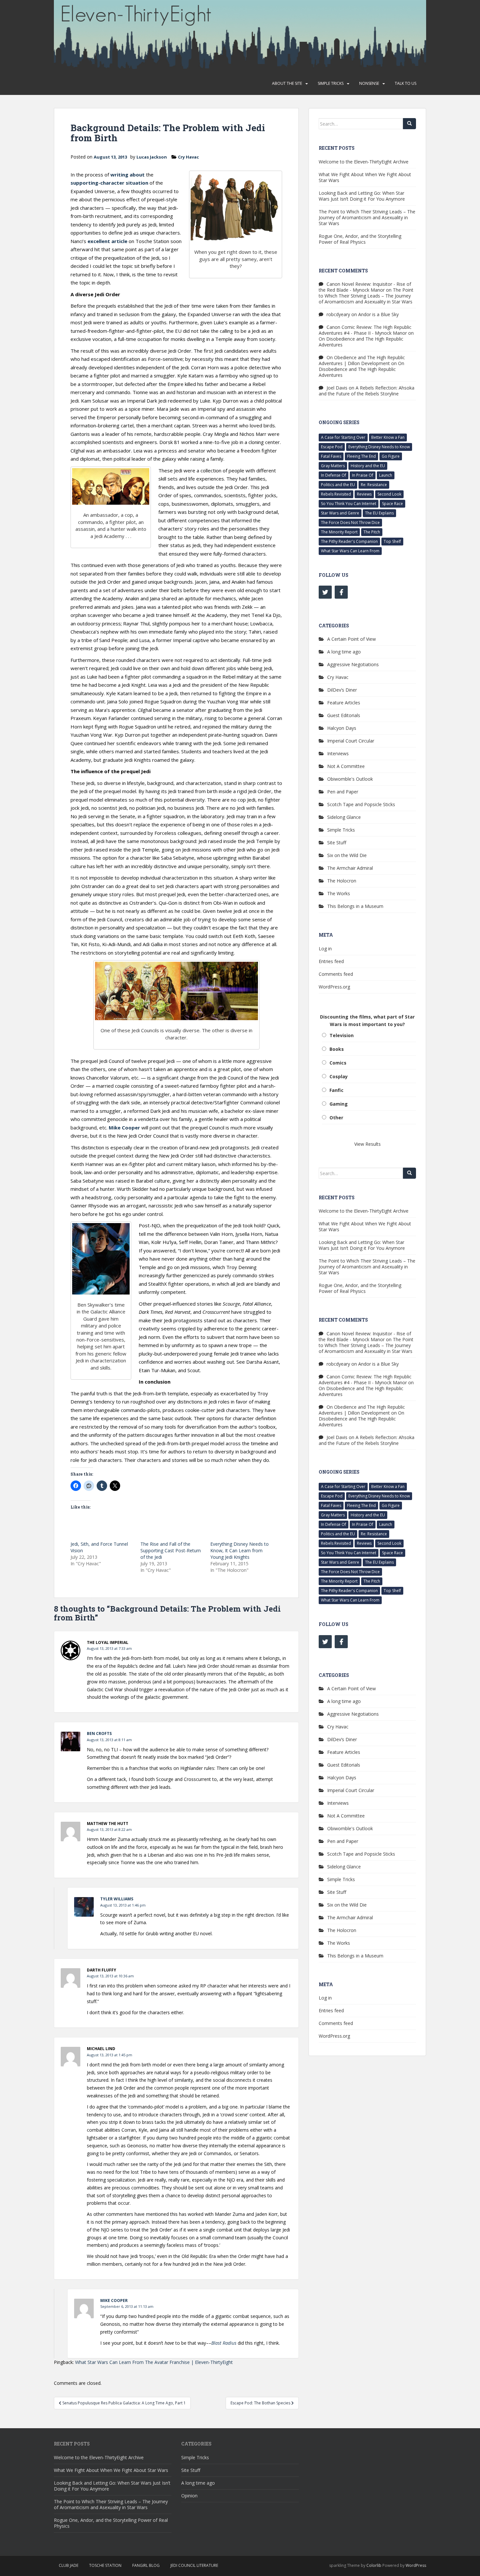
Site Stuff (337, 843)
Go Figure (391, 456)
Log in (325, 949)
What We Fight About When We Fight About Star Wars (365, 177)
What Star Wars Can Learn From (350, 551)
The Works (339, 893)
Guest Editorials (344, 715)
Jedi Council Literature (194, 2565)
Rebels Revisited (336, 494)
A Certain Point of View (352, 639)
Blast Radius (224, 2343)
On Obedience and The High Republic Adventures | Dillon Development (362, 360)
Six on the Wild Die (347, 855)
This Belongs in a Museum (355, 906)
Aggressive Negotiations (353, 664)
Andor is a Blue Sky (378, 314)
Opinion (189, 2496)
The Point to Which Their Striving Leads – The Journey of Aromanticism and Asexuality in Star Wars (367, 217)
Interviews (338, 753)
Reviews (364, 494)
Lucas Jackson (152, 157)
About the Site (287, 83)
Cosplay (339, 1076)
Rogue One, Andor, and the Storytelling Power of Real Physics (360, 239)
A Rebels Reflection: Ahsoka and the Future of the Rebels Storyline (367, 391)
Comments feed (336, 974)
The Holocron (342, 881)
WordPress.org (334, 987)
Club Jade (69, 2565)
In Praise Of (363, 475)
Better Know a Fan (388, 437)
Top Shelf (392, 541)
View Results (368, 1144)
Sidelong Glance (344, 817)
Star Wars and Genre (340, 513)
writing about (128, 175)
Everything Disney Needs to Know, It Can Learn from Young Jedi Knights (240, 1550)
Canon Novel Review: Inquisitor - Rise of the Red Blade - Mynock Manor (365, 287)
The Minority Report (339, 532)
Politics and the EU (338, 485)
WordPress (416, 2565)
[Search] (409, 124)
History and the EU (368, 466)
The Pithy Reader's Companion (349, 541)
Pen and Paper (343, 792)
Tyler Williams (117, 1899)
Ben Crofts (99, 1733)
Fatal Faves (331, 456)
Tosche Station (105, 2565)
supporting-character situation (109, 183)
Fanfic (336, 1090)
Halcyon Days (342, 728)
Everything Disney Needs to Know (379, 447)
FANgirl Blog (146, 2565)
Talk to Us (406, 83)
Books (337, 1049)
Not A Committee (346, 766)
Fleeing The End (361, 456)
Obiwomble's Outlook (350, 779)
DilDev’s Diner (342, 690)
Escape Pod (332, 447)
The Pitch (372, 532)
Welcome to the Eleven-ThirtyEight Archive (364, 162)
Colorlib (374, 2565)
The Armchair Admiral (350, 868)
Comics (338, 1063)
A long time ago (344, 652)
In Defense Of (334, 475)
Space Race (392, 504)
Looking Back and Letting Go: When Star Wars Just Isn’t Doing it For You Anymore (362, 196)
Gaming (339, 1104)
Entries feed (331, 961)
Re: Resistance (374, 485)
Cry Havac (188, 157)
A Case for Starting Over (343, 437)
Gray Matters (333, 466)
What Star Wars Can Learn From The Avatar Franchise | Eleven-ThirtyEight (154, 2362)
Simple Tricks (331, 83)
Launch (386, 475)
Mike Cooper (124, 1127)
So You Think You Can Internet (349, 504)
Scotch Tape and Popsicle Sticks (361, 804)
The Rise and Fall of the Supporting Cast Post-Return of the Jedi (171, 1550)
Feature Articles (344, 703)
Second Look (389, 494)
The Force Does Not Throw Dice (350, 522)
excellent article (107, 241)
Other (336, 1118)
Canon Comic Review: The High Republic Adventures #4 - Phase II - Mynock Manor (365, 330)
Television (342, 1035)
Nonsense (369, 83)
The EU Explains (379, 513)
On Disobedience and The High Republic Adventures (361, 342)
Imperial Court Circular (351, 741)
